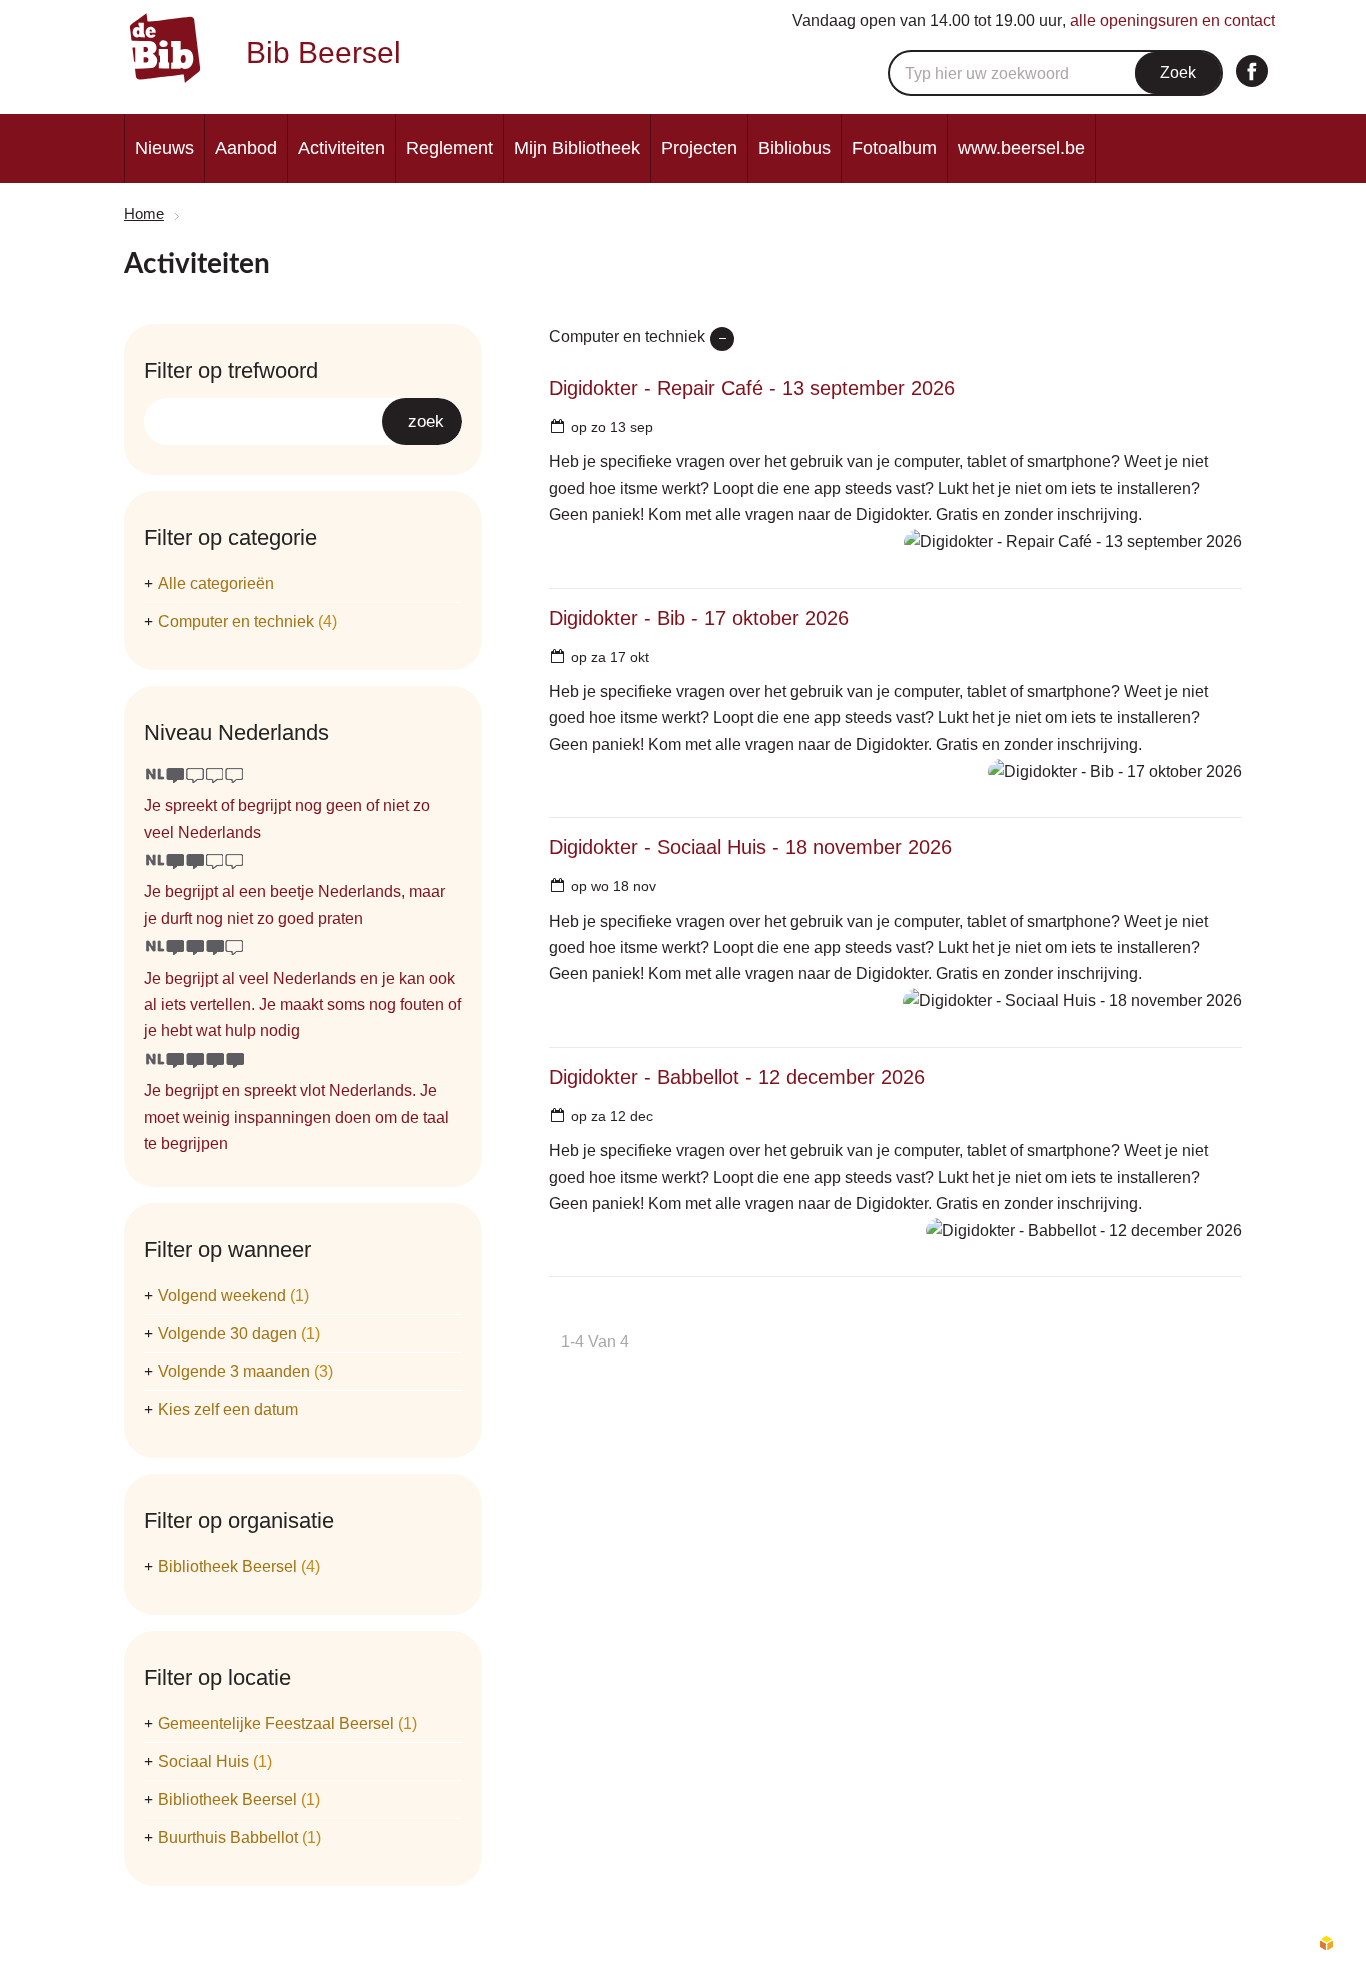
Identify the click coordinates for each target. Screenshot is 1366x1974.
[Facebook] (1252, 71)
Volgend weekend (233, 1295)
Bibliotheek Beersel (239, 1566)
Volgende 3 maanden (245, 1371)
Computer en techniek (247, 621)
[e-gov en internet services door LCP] (1326, 1944)
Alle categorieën (216, 583)
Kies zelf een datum (228, 1409)
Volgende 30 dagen (239, 1333)
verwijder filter (722, 339)
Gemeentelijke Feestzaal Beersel (287, 1723)
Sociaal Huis (215, 1761)
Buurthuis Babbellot (239, 1837)
